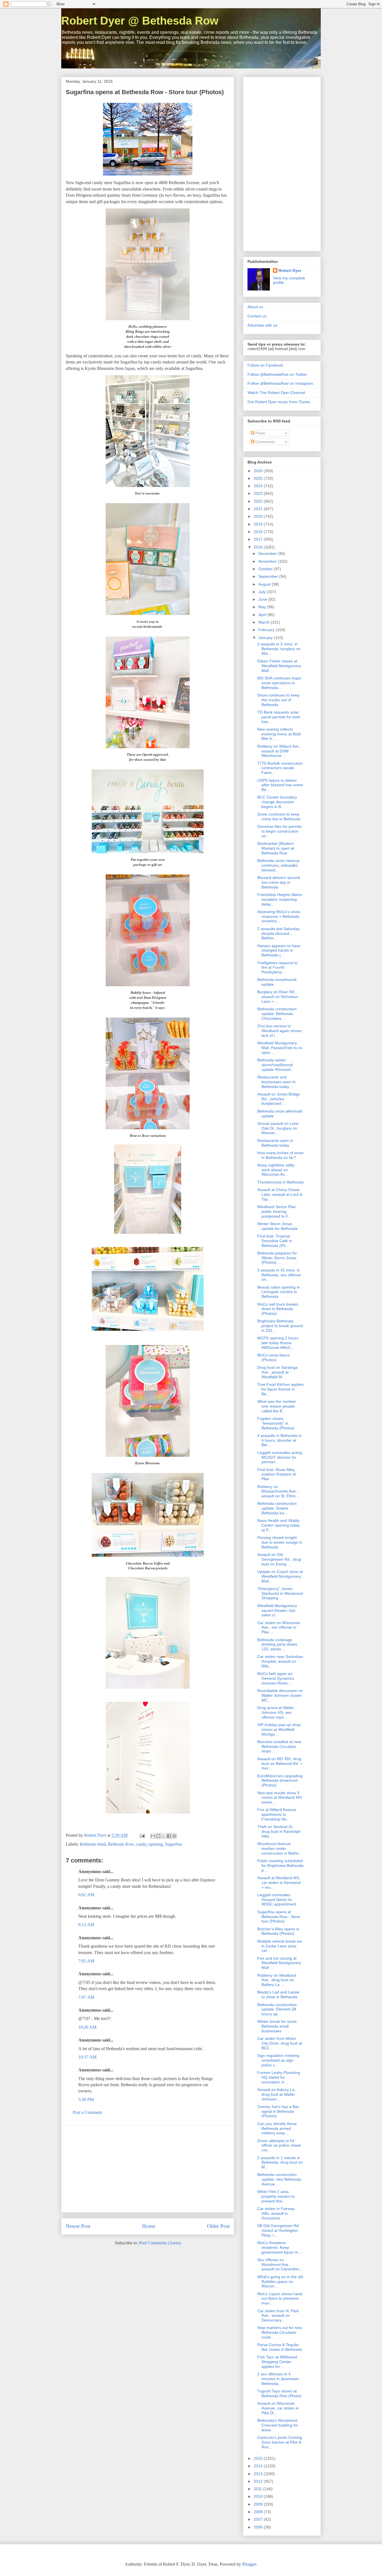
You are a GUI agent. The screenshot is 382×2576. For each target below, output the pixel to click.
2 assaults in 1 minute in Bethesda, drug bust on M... (280, 2162)
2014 (259, 2466)
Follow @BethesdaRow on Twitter (277, 374)
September (269, 576)
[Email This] (153, 1836)
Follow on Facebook (265, 365)
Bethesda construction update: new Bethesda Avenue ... (279, 2179)
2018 (259, 532)
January (266, 638)
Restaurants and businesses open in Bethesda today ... (276, 1082)
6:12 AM (86, 1925)
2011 (258, 2489)
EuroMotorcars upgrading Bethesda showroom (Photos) (280, 1781)
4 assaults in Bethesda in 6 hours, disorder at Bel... (279, 1440)
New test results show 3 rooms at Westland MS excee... (280, 1798)
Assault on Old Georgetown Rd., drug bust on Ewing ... (279, 1559)
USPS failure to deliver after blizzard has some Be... (280, 785)
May (263, 607)
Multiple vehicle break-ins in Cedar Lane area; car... (280, 1946)
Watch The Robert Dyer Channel (276, 393)
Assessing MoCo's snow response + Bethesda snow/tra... (279, 916)
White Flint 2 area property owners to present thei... (276, 2196)
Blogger (249, 2564)
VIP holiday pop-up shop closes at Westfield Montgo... (279, 1729)
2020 (259, 516)
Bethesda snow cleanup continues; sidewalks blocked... (278, 865)
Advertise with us (262, 325)
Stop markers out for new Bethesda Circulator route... (280, 2332)
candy (141, 1844)
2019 (259, 524)
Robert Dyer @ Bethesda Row (140, 21)
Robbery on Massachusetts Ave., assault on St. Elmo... (278, 1491)
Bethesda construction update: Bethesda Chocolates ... (277, 1014)
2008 (259, 2512)
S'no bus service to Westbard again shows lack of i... (280, 1031)
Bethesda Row (121, 1844)
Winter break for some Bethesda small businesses (277, 2026)
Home (149, 2226)
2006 (259, 2527)
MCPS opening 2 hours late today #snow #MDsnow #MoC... (278, 1343)
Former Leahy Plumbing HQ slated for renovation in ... (279, 2077)
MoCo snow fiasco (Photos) (273, 1357)
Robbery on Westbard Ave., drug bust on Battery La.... (277, 1980)
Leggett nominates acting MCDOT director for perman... (280, 1457)
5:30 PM (86, 2099)
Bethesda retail (93, 1844)
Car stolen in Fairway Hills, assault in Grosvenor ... (276, 2213)
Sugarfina (174, 1844)
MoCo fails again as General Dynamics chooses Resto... (276, 1678)
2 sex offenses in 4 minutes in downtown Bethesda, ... (278, 2379)
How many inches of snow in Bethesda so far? (280, 1155)
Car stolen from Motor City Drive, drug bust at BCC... (280, 2043)
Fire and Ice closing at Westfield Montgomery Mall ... (279, 1963)
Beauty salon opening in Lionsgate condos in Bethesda (279, 1292)
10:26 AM (87, 2027)
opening (156, 1844)
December (268, 553)
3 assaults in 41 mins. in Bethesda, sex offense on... (279, 1275)
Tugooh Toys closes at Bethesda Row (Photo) (279, 2393)
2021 (259, 509)
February (267, 630)
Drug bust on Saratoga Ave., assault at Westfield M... (277, 1372)
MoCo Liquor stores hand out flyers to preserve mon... (280, 2299)
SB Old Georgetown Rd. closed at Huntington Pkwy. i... (279, 2230)
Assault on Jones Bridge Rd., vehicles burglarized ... (279, 1099)
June (263, 599)
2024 (259, 486)
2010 (259, 2496)
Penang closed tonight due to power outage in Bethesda (280, 1542)
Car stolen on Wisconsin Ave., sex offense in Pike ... (279, 1627)
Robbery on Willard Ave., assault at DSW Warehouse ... (279, 751)
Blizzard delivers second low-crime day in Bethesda (279, 882)
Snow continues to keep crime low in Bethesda (279, 817)
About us (255, 307)
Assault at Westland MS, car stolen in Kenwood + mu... (279, 1883)
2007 (259, 2519)
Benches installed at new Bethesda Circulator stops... (279, 1746)
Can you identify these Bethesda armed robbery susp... (277, 2128)
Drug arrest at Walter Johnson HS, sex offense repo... (276, 1712)
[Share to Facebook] (169, 1836)
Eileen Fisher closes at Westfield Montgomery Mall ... (279, 666)
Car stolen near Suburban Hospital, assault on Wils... (280, 1661)
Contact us (257, 316)
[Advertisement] (148, 2169)
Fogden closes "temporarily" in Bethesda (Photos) (276, 1423)
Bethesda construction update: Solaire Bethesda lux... (277, 1508)
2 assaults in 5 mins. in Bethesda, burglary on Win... (279, 649)
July (262, 592)
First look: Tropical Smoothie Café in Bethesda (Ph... (275, 1241)
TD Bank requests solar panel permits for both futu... (279, 717)
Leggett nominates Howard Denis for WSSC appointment (277, 1900)
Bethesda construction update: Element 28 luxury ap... (277, 2009)
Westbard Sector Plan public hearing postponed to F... (277, 1211)
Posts (260, 433)
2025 (259, 478)
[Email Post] (142, 1835)
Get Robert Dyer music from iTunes (279, 402)
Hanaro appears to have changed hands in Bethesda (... (279, 950)
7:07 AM (86, 1997)
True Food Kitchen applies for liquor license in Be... (280, 1389)
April (263, 615)
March (265, 622)
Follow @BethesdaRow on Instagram (280, 383)
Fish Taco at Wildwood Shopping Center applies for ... (277, 2362)
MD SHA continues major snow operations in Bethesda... (279, 683)
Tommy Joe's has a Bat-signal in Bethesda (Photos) (279, 2111)
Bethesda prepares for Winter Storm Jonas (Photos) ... (277, 1258)
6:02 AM (86, 1895)
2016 (259, 547)
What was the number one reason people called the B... (277, 1406)
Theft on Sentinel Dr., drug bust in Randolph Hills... (279, 1831)
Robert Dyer (290, 270)
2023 (259, 493)
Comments (264, 442)
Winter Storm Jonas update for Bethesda (277, 1226)
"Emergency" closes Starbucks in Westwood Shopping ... (280, 1593)
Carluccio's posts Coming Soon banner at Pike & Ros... (280, 2442)
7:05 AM (86, 1961)
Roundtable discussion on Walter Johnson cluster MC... (280, 1695)
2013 (259, 2474)
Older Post (218, 2226)
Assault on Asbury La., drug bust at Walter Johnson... (277, 2094)
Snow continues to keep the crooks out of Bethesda (278, 700)
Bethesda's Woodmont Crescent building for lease (278, 2425)
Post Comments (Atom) (160, 2243)
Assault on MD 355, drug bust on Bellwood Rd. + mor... (280, 1764)
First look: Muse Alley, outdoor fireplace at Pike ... (277, 1474)
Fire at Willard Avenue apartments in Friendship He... (277, 1814)
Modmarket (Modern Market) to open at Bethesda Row (276, 848)
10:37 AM (87, 2057)
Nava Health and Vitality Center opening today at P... (279, 1525)
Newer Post (78, 2226)
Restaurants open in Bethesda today (275, 1143)
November (268, 561)
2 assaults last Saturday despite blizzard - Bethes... (278, 933)
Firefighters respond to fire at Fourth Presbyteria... (277, 968)
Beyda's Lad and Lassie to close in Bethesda (278, 1994)
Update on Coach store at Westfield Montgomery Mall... (280, 1576)
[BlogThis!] (158, 1836)
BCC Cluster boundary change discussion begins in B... (277, 802)
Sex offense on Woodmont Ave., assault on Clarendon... (280, 2264)
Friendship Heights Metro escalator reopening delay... (280, 899)
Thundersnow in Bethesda (280, 1182)
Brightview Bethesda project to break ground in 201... (280, 1326)
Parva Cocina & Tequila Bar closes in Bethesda (280, 2347)
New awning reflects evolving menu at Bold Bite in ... (279, 734)
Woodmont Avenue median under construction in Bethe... (280, 1848)
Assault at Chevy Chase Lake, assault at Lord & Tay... (280, 1194)
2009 (259, 2504)
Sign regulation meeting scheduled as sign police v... (278, 2060)
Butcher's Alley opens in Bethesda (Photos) (278, 1931)
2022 (259, 501)
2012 (259, 2481)
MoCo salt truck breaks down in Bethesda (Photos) (278, 1309)
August (265, 584)
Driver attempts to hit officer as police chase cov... (279, 2145)
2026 (259, 471)
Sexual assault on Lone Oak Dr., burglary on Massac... (278, 1128)
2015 (259, 2458)
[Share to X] (164, 1836)
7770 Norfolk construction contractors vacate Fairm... (280, 768)
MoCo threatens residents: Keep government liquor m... (279, 2247)
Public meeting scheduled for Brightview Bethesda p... (280, 1866)
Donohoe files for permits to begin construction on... (280, 831)
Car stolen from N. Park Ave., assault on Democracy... (278, 2316)
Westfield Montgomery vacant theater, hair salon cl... (277, 1610)
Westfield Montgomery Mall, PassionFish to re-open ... (280, 1048)
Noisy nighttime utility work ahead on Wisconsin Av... (276, 1170)
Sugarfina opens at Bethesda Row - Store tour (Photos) (279, 1917)
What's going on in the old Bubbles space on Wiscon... (280, 2282)
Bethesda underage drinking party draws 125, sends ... (277, 1645)
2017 (259, 539)
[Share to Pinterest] (174, 1836)
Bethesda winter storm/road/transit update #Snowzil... (276, 1065)
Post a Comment (87, 2112)
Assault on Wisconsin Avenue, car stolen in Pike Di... (278, 2408)
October (266, 569)
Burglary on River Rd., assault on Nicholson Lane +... (278, 997)
